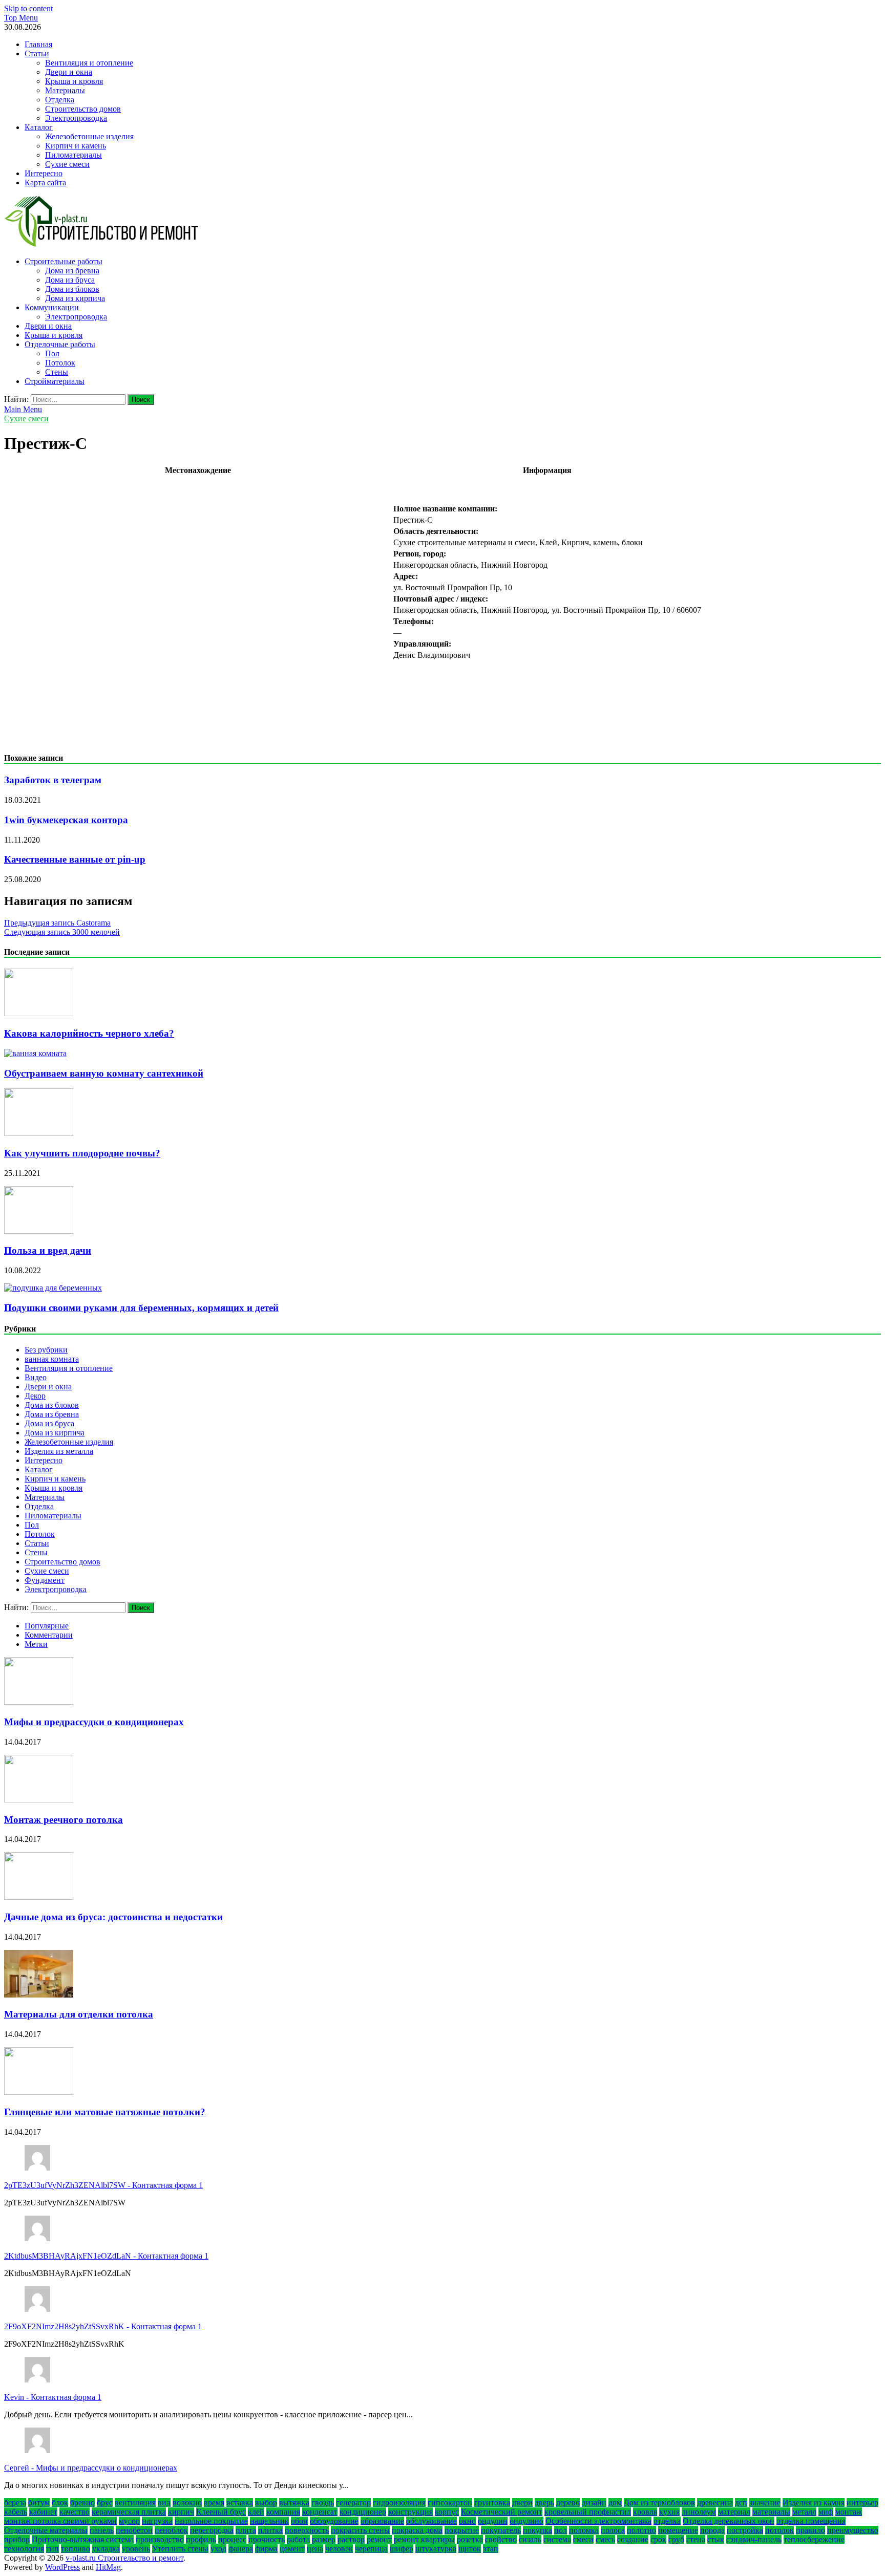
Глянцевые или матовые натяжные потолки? (105, 2112)
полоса (613, 2530)
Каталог (39, 127)
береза (15, 2503)
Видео (36, 1377)
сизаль (530, 2539)
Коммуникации (52, 307)
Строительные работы (64, 261)
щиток (470, 2549)
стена (696, 2539)
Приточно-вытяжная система (83, 2539)
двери (522, 2503)
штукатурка (436, 2549)
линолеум (699, 2512)
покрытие (462, 2530)
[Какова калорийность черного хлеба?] (39, 1013)
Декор (35, 1396)
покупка (538, 2530)
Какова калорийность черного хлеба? (89, 1033)
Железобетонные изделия (89, 136)
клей (256, 2512)
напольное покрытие (211, 2521)
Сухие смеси (67, 164)
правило (810, 2530)
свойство (501, 2539)
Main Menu (23, 409)
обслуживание (431, 2521)
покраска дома (417, 2530)
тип (52, 2549)
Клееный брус (221, 2512)
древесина (715, 2503)
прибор (17, 2539)
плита (246, 2530)
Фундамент (45, 1580)
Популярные (47, 1626)
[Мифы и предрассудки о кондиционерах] (39, 1702)
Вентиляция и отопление (89, 63)
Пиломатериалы (73, 155)
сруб (676, 2539)
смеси (583, 2539)
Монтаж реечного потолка (64, 1820)
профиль (201, 2539)
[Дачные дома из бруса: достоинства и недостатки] (39, 1897)
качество (75, 2512)
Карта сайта (45, 183)
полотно (641, 2530)
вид (164, 2503)
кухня (669, 2512)
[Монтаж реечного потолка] (39, 1800)
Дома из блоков (72, 289)
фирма (266, 2549)
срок (658, 2539)
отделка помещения (811, 2521)
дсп (741, 2503)
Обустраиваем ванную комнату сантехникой (104, 1073)
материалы (771, 2512)
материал (734, 2512)
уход (218, 2549)
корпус (447, 2512)
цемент (292, 2549)
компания (283, 2512)
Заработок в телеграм (53, 780)
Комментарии (49, 1635)
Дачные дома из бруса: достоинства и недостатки (113, 1917)
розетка (470, 2539)
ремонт (379, 2539)
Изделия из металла (59, 1451)
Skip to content (28, 8)
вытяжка (294, 2503)
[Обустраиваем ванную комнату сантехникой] (35, 1053)
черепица (371, 2549)
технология (24, 2549)
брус (105, 2503)
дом (615, 2503)
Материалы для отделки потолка (79, 2014)
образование (382, 2521)
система (557, 2539)
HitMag (108, 2567)
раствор (351, 2539)
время (214, 2503)
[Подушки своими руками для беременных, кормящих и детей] (53, 1288)
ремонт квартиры (424, 2539)
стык (716, 2539)
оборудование (334, 2521)
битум (39, 2503)
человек (339, 2549)
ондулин (493, 2521)
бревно (82, 2503)
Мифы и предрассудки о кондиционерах (94, 1722)
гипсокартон (450, 2503)
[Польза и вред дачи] (39, 1231)
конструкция (410, 2512)
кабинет (43, 2512)
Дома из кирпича (75, 298)
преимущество (853, 2530)
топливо (76, 2549)
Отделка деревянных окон (729, 2521)
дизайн (594, 2503)
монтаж (849, 2512)
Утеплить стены (180, 2549)
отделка (667, 2521)
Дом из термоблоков (659, 2503)
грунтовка (492, 2503)
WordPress (62, 2567)
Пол (52, 353)
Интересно (44, 173)
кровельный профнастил (588, 2512)
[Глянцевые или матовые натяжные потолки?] (39, 2092)
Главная (38, 44)
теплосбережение (814, 2539)
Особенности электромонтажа (598, 2521)
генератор (353, 2503)
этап (491, 2549)
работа (298, 2539)
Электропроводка (76, 118)
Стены (57, 372)
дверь (544, 2503)
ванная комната (52, 1359)
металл (804, 2512)
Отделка (60, 100)
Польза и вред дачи (48, 1250)
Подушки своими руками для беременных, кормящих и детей (141, 1308)
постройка (745, 2530)
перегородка (212, 2530)
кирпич (181, 2512)
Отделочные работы (60, 344)
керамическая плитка (129, 2512)
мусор (129, 2521)
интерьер (862, 2503)
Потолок (60, 363)
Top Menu (21, 18)
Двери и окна (69, 72)
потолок (779, 2530)
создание (633, 2539)
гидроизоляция (399, 2503)
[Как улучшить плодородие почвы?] (39, 1133)
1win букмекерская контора (66, 820)
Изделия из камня (814, 2503)
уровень (136, 2549)
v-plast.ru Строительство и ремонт (124, 2558)
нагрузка (157, 2521)
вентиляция (135, 2503)
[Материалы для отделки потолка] (39, 1995)
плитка (270, 2530)
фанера (241, 2549)
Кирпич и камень (76, 146)
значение (765, 2503)
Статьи (37, 53)
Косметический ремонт (502, 2512)
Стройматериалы (55, 381)
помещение (678, 2530)
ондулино (526, 2521)
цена (315, 2549)
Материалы (65, 90)
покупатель (501, 2530)
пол (561, 2530)
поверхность (307, 2530)
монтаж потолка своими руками (60, 2521)
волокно (187, 2503)
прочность (267, 2539)
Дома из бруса (70, 280)
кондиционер (363, 2512)
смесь (605, 2539)
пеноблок (171, 2530)
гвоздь (323, 2503)
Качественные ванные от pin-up (75, 859)
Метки (36, 1644)
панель (102, 2530)
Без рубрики (46, 1350)
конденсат (320, 2512)
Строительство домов (83, 109)
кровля (645, 2512)
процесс (232, 2539)
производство (160, 2539)
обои (299, 2521)
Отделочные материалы (46, 2530)
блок (60, 2503)
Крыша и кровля (74, 81)
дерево (568, 2503)
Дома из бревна (72, 271)
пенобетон (134, 2530)
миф (826, 2512)
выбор (266, 2503)
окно (467, 2521)
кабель (16, 2512)
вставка (240, 2503)
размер (324, 2539)
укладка (106, 2549)
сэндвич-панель (754, 2539)
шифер (402, 2549)
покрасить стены (360, 2530)
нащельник (269, 2521)
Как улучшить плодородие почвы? (82, 1153)
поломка (584, 2530)
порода (712, 2530)
